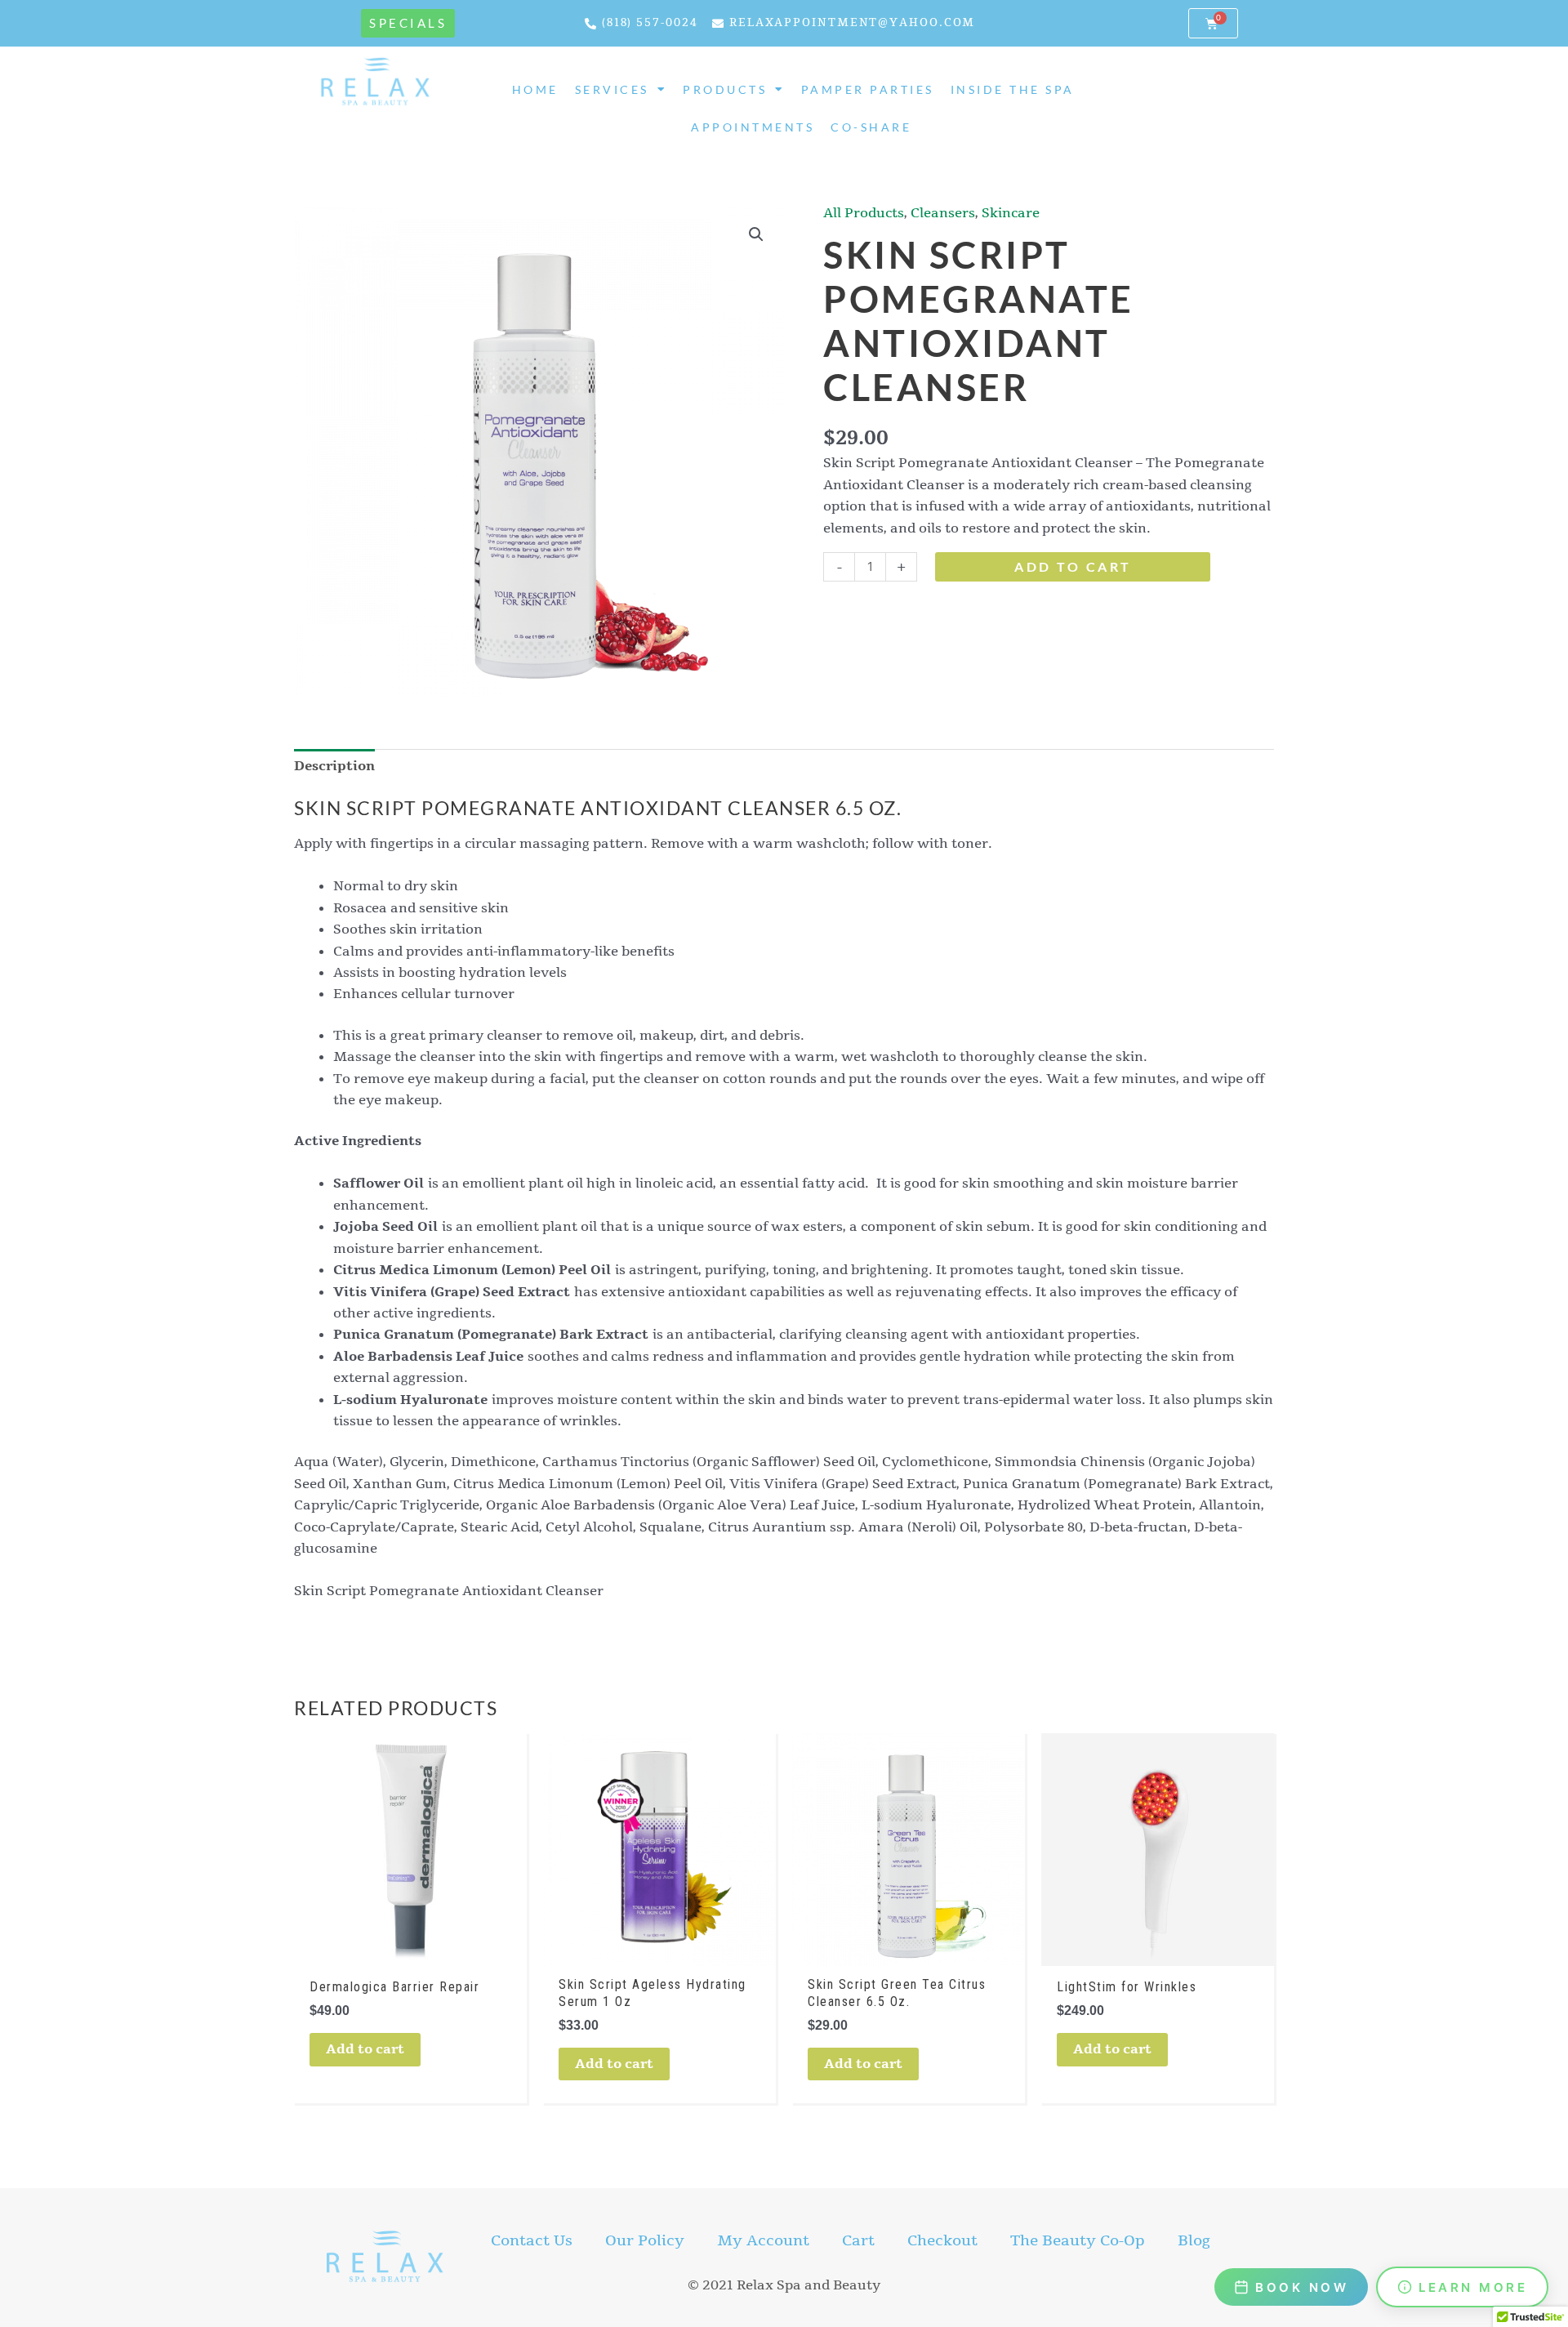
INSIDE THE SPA (1013, 90)
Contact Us (532, 2240)
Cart (858, 2240)
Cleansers (943, 213)
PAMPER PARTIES (868, 90)
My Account (763, 2240)
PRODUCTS (725, 90)
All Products (864, 213)
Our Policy (645, 2240)
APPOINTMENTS (753, 127)
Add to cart (1073, 566)
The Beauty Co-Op (1078, 2240)
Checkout (942, 2240)
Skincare (1011, 213)
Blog (1194, 2240)
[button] (756, 234)
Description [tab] (334, 766)
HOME (535, 90)
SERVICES (612, 90)
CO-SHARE (871, 127)
